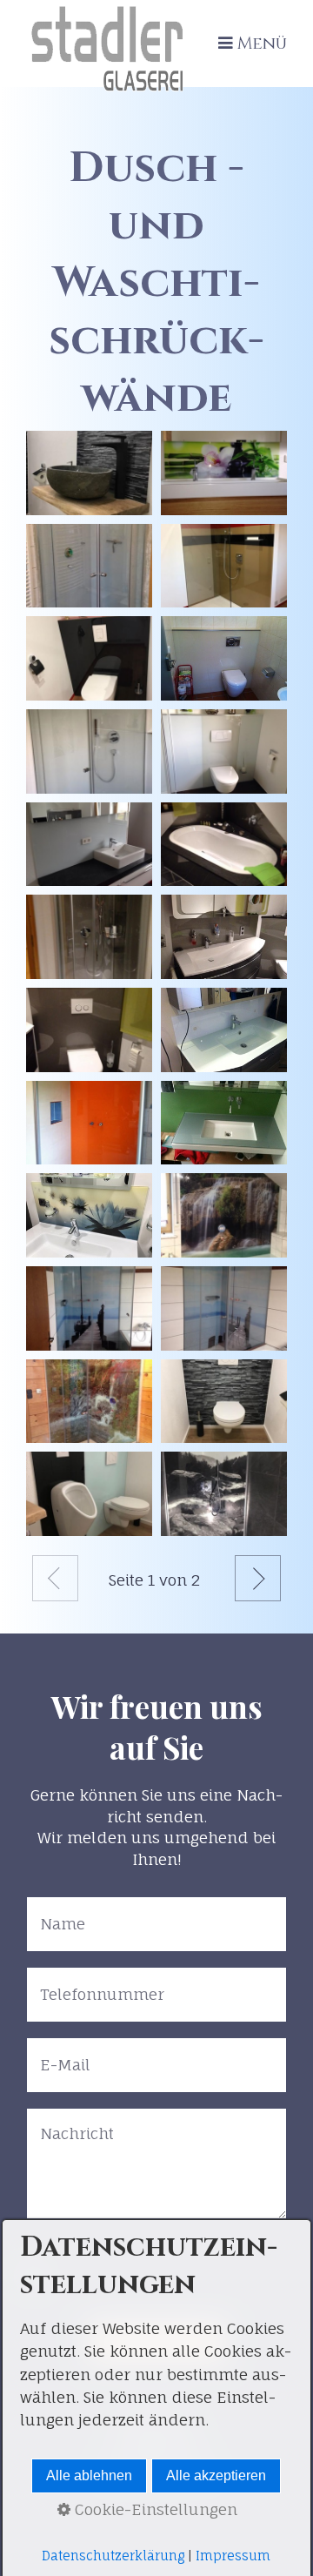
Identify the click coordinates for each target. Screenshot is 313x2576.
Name (58, 1912)
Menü (262, 44)
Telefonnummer (91, 1982)
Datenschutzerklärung (113, 2556)
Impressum (233, 2556)
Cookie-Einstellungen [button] (154, 2509)
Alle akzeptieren (216, 2475)
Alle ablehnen (89, 2475)
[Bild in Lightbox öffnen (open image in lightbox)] (89, 473)
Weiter (258, 1578)
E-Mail (60, 2053)
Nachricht (70, 2123)
